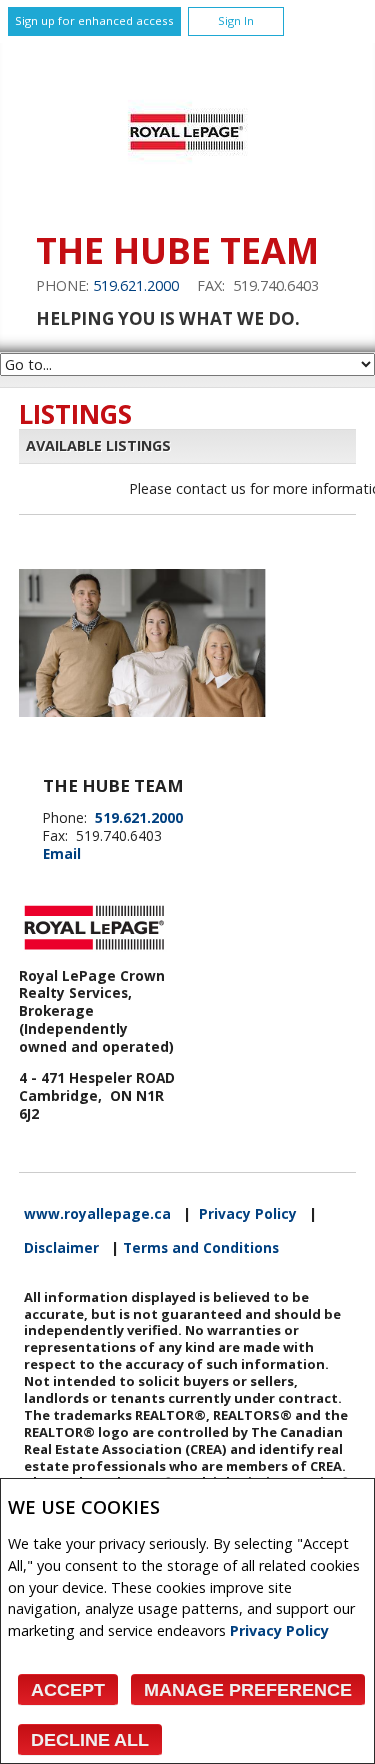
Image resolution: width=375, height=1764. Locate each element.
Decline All (90, 1740)
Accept (68, 1690)
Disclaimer (61, 1248)
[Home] (187, 199)
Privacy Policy (279, 1630)
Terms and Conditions (201, 1248)
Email (62, 853)
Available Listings (98, 445)
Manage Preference (248, 1690)
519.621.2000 (136, 285)
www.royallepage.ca (97, 1214)
